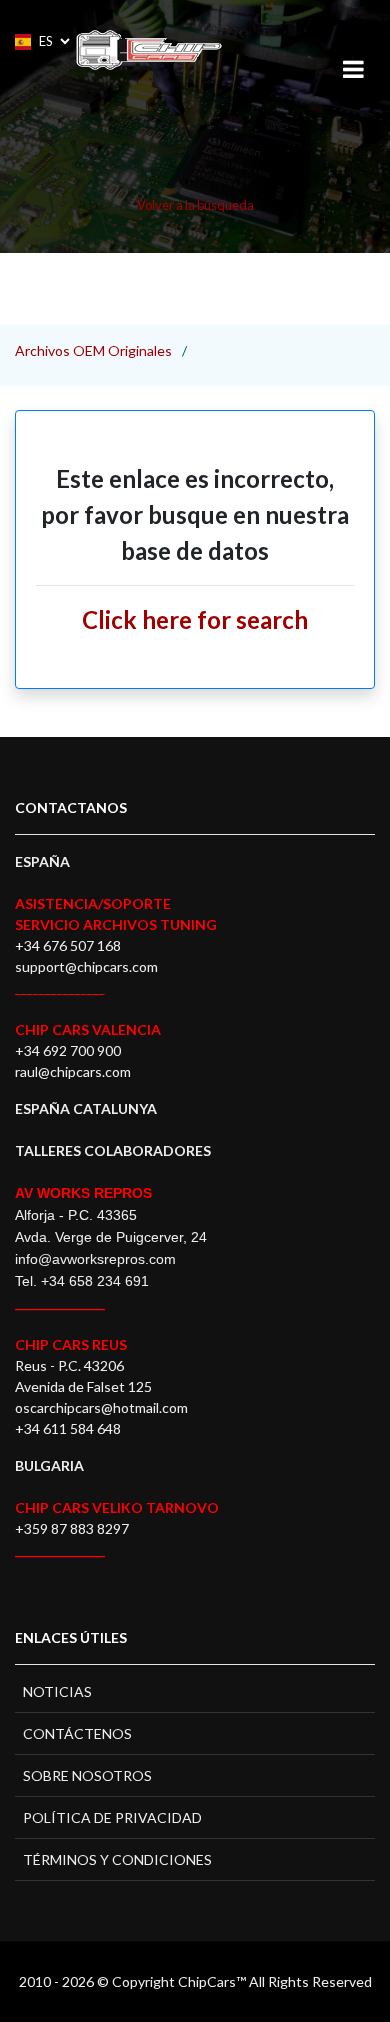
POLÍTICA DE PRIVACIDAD (112, 1817)
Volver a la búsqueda (195, 205)
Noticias (57, 1691)
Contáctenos (77, 1733)
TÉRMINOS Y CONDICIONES (117, 1859)
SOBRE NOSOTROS (87, 1775)
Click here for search (195, 619)
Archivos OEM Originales (93, 350)
